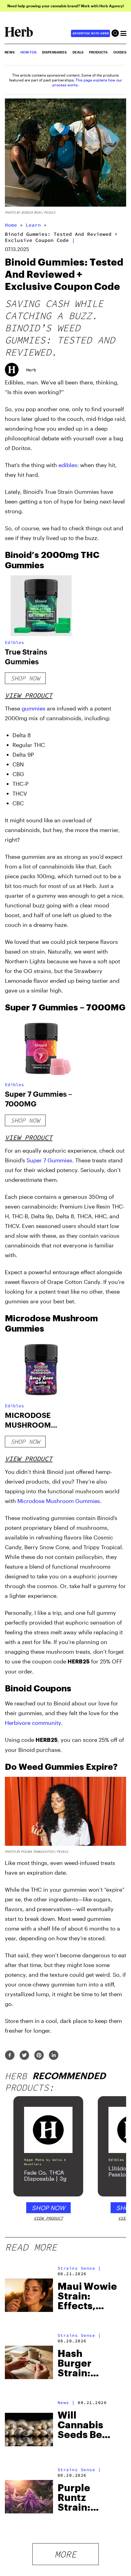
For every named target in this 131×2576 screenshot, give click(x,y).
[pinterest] (39, 2056)
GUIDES (120, 52)
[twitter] (24, 2056)
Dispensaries (54, 52)
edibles (68, 465)
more (65, 2554)
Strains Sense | (79, 2268)
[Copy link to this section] (119, 554)
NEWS (10, 52)
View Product (29, 695)
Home (11, 225)
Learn (33, 225)
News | (66, 2402)
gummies (34, 708)
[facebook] (10, 2056)
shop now (25, 678)
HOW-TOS (28, 52)
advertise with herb (90, 33)
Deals (78, 52)
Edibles (14, 642)
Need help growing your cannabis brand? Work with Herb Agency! (66, 6)
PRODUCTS (98, 52)
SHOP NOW (48, 2208)
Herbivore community (33, 1723)
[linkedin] (54, 2056)
